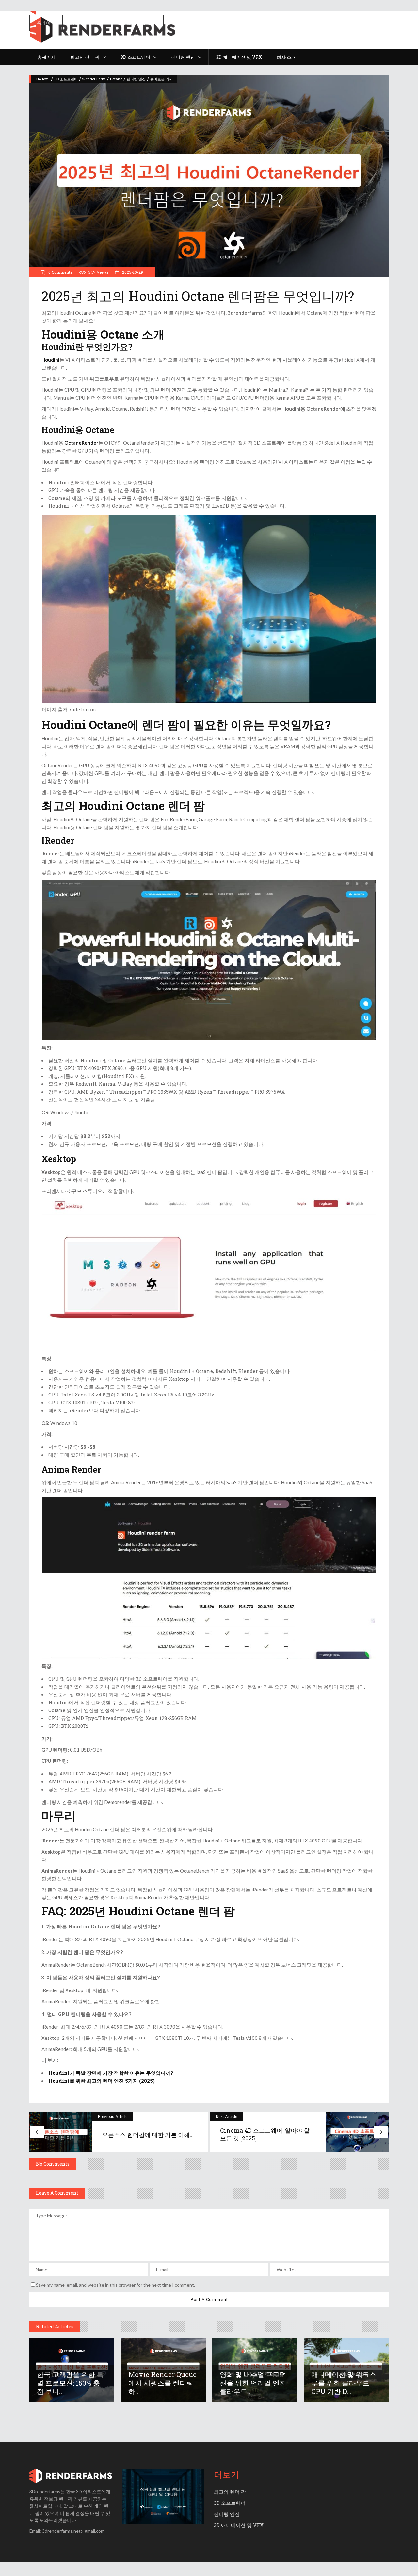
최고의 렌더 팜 (230, 2492)
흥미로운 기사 (161, 79)
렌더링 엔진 (136, 79)
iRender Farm (94, 79)
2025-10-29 (132, 272)
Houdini (43, 79)
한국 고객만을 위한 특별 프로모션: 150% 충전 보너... (70, 2383)
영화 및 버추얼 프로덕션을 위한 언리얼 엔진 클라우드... (253, 2383)
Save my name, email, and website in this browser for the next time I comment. (115, 2285)
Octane (116, 79)
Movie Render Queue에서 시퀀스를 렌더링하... (162, 2383)
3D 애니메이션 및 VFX (239, 2525)
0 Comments (60, 272)
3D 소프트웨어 (66, 79)
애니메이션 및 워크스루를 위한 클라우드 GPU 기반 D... (344, 2383)
